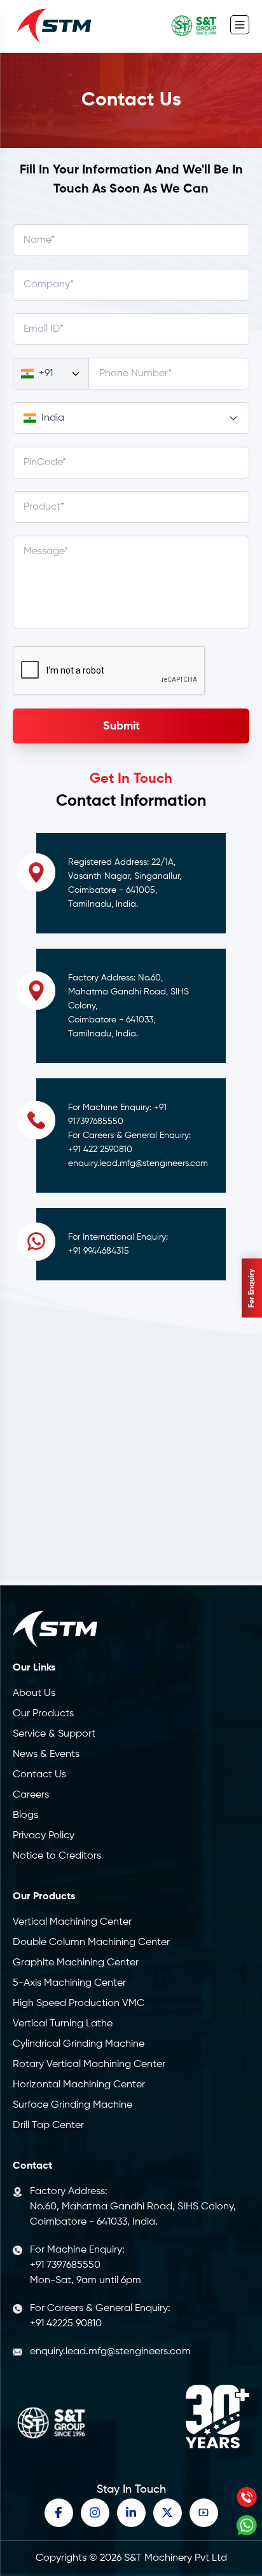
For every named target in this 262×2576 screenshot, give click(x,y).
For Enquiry (252, 1288)
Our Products (43, 1714)
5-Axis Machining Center (69, 1983)
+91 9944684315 (99, 1251)
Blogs (25, 1815)
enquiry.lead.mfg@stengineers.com (138, 1163)
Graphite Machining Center (76, 1963)
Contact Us (39, 1775)
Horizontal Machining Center (79, 2085)
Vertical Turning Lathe (63, 2024)
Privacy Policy (44, 1836)
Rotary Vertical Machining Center (89, 2064)
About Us (34, 1693)
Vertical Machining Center (72, 1922)
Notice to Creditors (57, 1856)
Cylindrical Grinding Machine (79, 2044)
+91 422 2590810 (100, 1149)
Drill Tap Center (48, 2125)
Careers (31, 1795)
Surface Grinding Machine (72, 2105)
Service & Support (54, 1734)
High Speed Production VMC (79, 2003)
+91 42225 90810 (66, 2324)
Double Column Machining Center (91, 1942)
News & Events (46, 1754)
